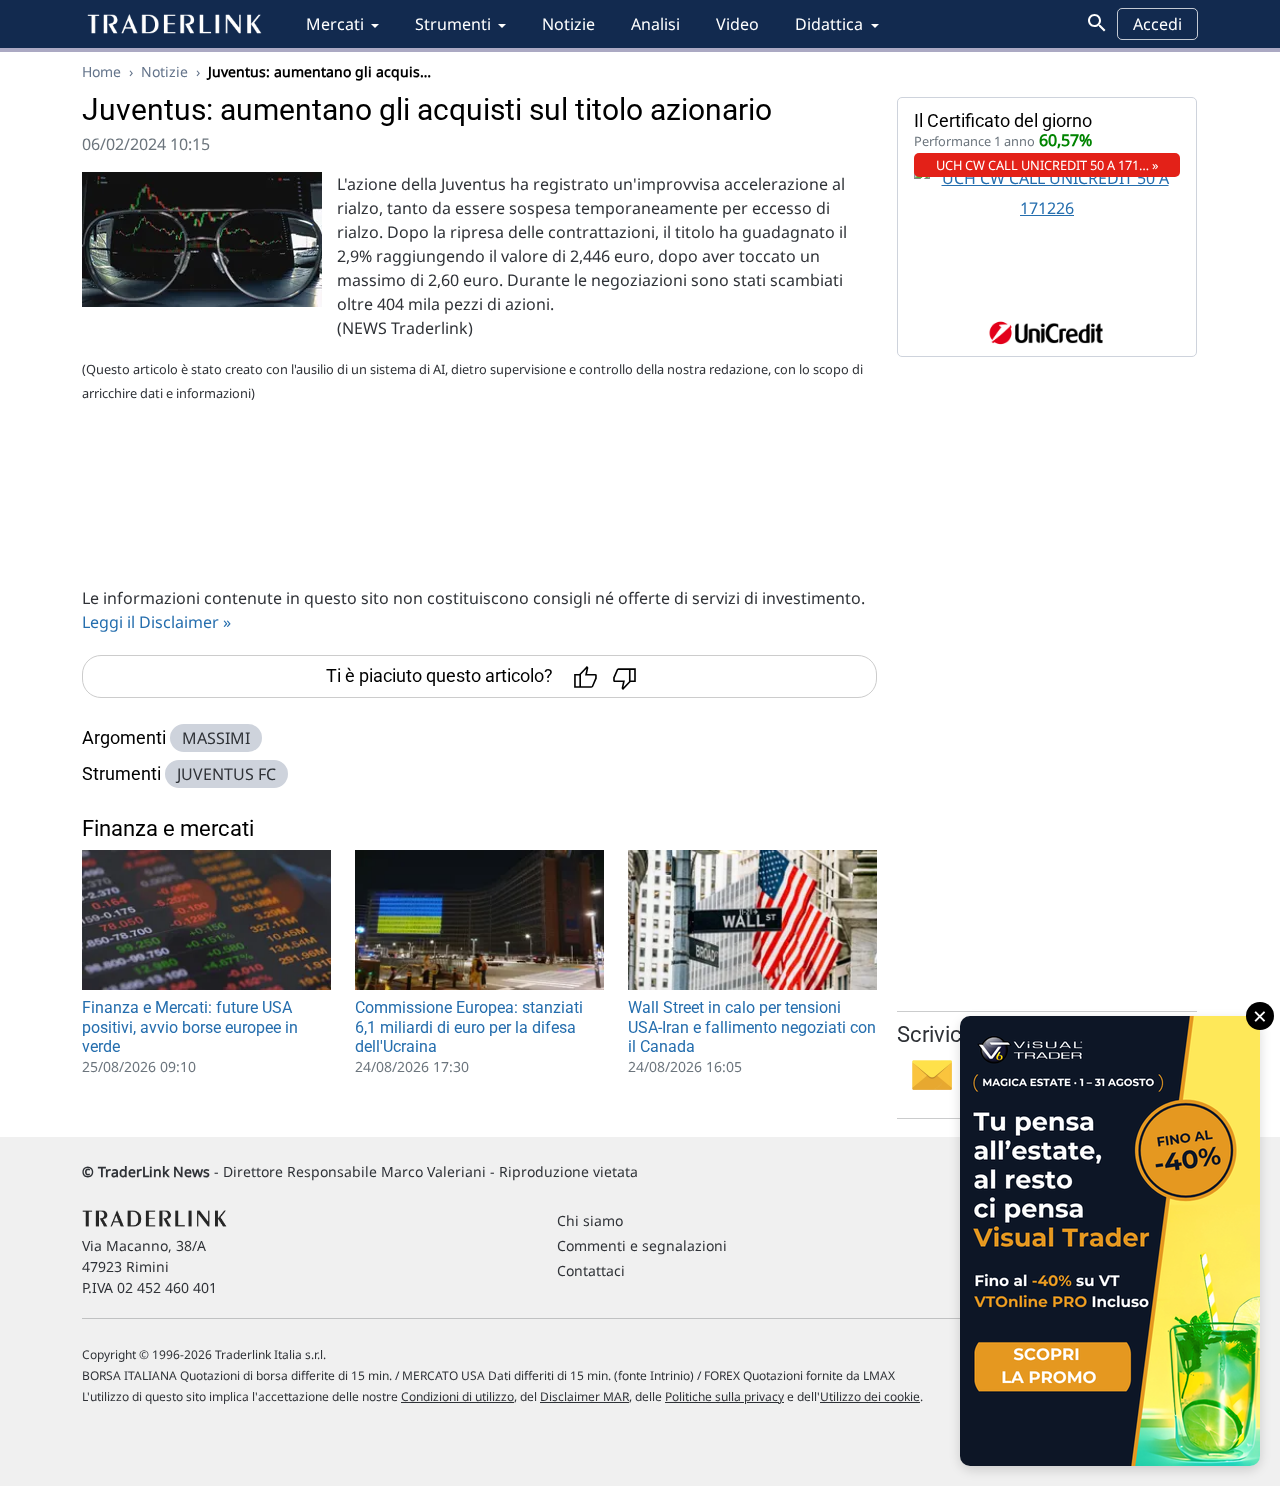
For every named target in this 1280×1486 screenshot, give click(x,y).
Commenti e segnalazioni (642, 1245)
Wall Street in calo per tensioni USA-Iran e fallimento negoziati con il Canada (752, 1026)
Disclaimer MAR (584, 1396)
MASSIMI (216, 738)
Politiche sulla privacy (724, 1396)
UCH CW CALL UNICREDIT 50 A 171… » (1047, 165)
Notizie (568, 24)
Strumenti (453, 24)
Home (101, 71)
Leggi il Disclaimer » (156, 622)
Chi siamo (590, 1220)
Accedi (1157, 24)
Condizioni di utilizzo (457, 1396)
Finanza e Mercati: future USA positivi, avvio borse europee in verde (190, 1026)
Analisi (655, 24)
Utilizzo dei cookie (870, 1396)
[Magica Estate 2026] (1110, 1241)
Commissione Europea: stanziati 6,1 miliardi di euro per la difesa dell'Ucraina (469, 1026)
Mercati (335, 24)
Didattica (829, 24)
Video (737, 24)
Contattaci (591, 1270)
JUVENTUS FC (226, 774)
